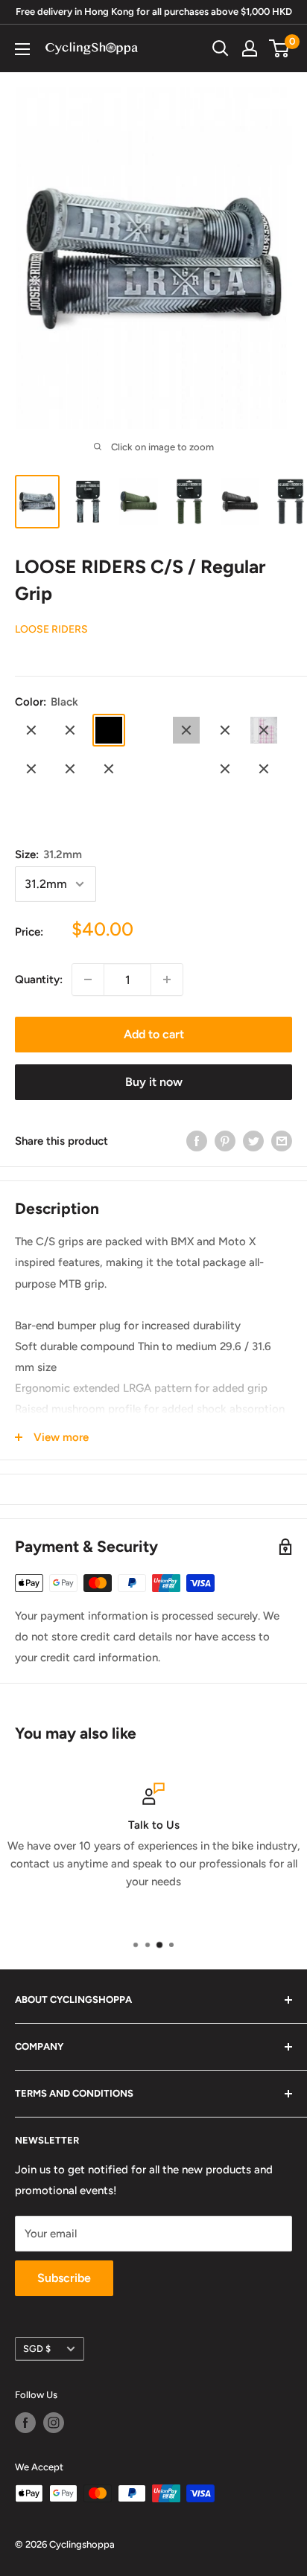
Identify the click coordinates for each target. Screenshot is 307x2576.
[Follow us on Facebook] (25, 2423)
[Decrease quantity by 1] (88, 979)
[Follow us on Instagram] (54, 2423)
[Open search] (221, 48)
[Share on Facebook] (197, 1141)
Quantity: (39, 979)
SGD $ (37, 2349)
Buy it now (154, 1082)
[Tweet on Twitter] (253, 1141)
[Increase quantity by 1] (167, 979)
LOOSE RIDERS (51, 629)
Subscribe (64, 2278)
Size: (48, 854)
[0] (280, 48)
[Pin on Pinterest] (225, 1141)
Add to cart (154, 1034)
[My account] (250, 48)
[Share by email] (282, 1141)
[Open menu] (22, 49)
